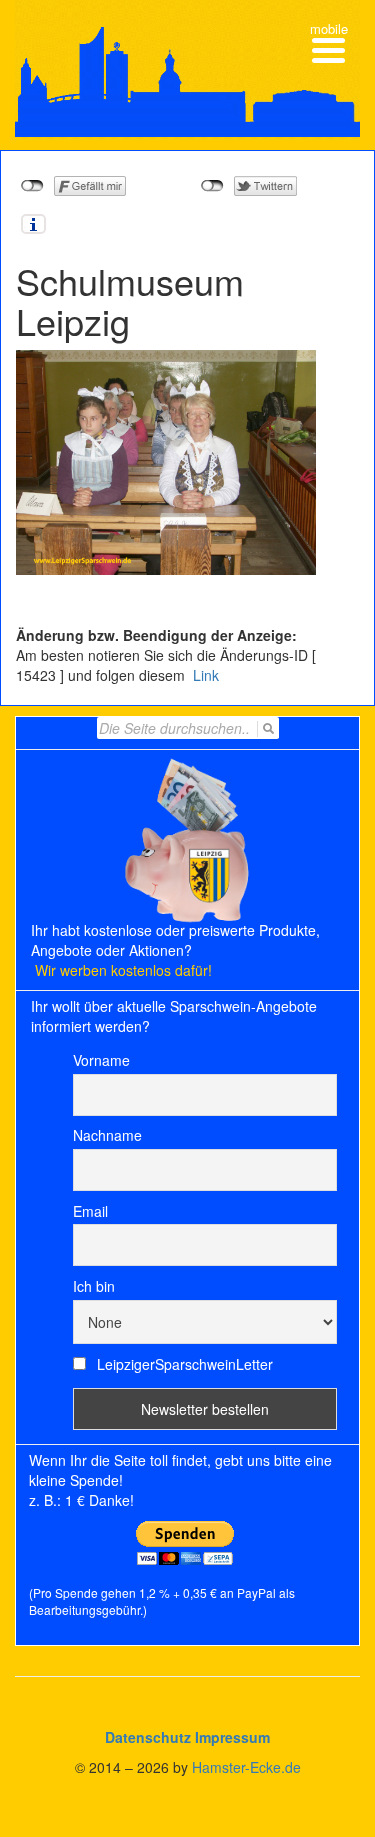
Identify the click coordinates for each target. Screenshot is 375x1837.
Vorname (101, 1060)
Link (204, 675)
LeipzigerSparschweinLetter (183, 1364)
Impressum (232, 1737)
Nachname (107, 1135)
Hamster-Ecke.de (246, 1767)
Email (90, 1211)
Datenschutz (148, 1737)
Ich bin (94, 1286)
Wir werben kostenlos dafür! (123, 970)
